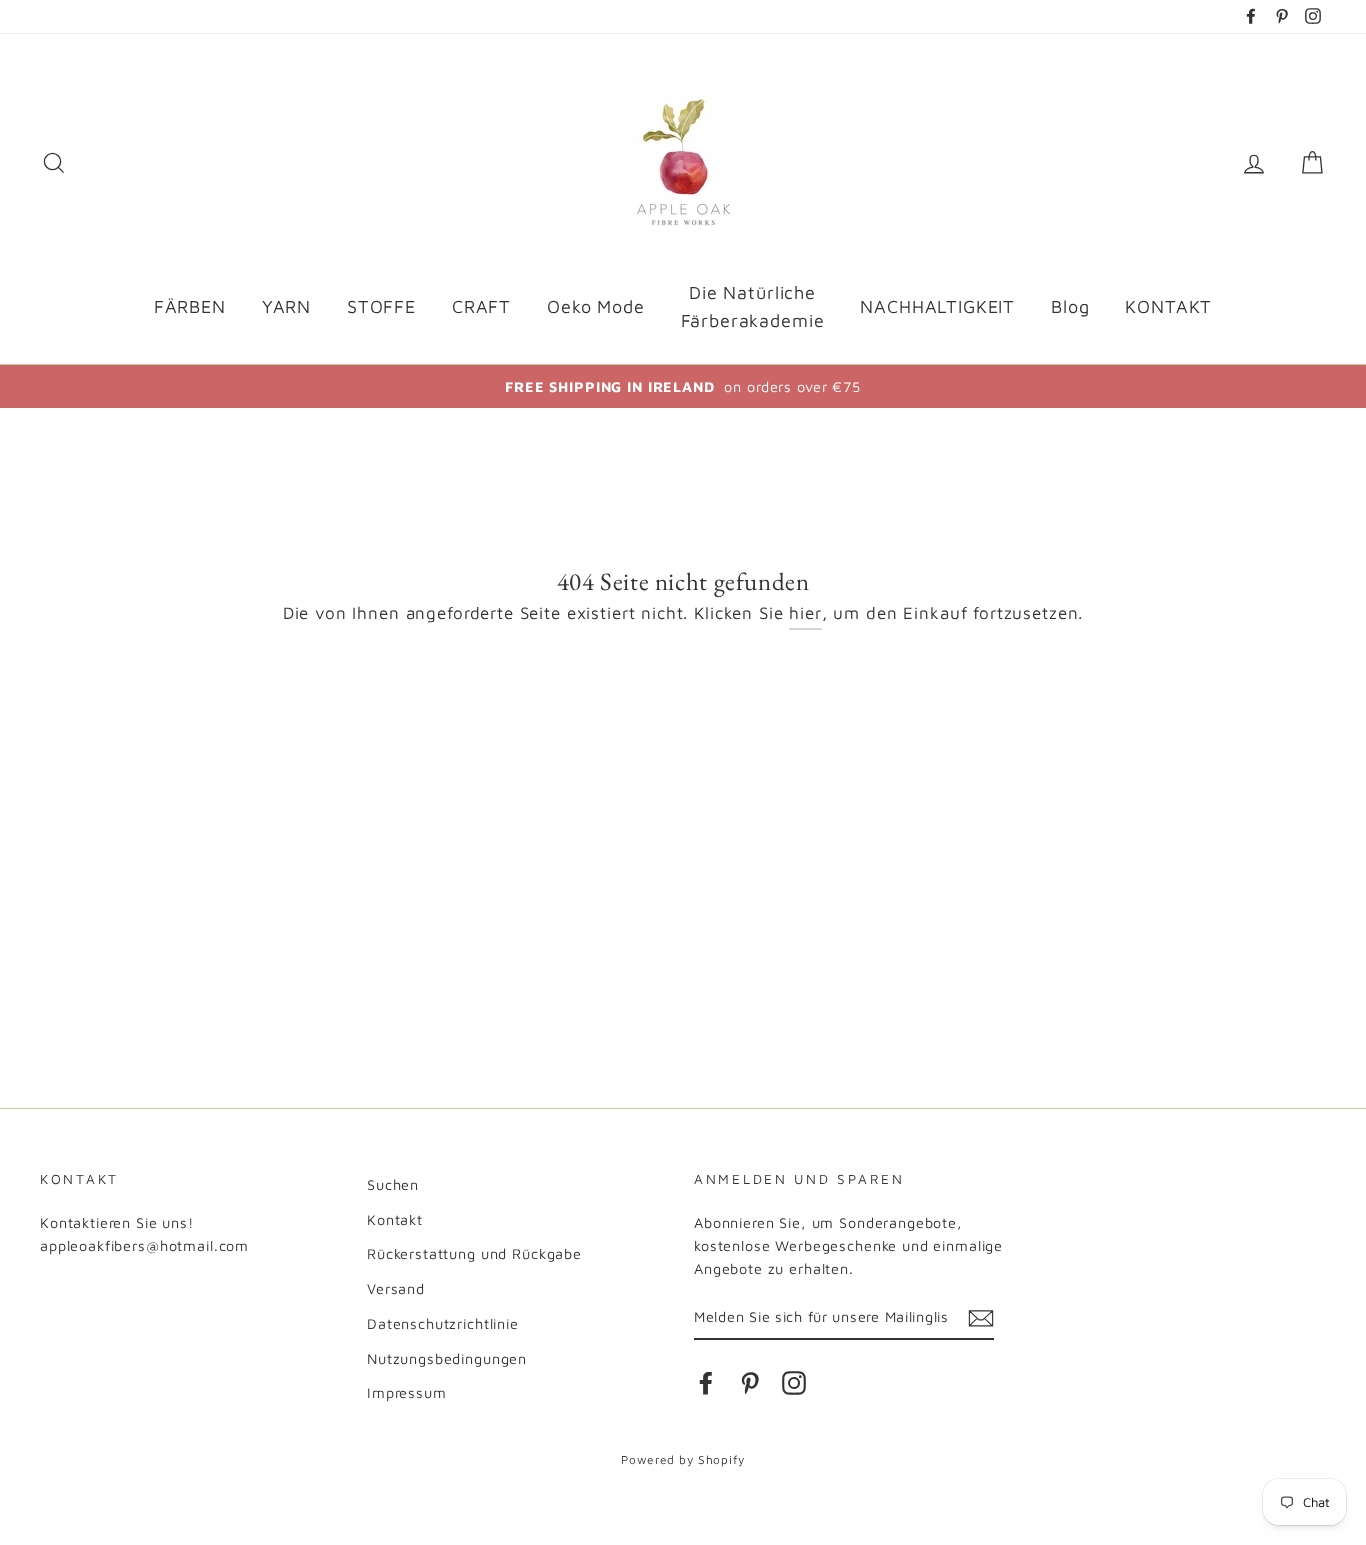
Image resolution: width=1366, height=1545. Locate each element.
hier (805, 613)
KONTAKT (1168, 306)
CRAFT (481, 306)
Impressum (407, 1392)
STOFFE (381, 306)
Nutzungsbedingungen (447, 1358)
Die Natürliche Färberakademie (753, 307)
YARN (286, 306)
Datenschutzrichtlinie (443, 1323)
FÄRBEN (190, 306)
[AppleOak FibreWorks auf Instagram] (794, 1382)
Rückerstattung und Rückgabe (474, 1253)
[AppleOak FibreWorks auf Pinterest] (750, 1382)
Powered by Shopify (682, 1459)
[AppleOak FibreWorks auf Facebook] (706, 1382)
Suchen (393, 1184)
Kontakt (395, 1219)
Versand (396, 1288)
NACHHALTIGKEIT (937, 306)
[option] (683, 386)
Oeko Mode (596, 306)
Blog (1070, 306)
